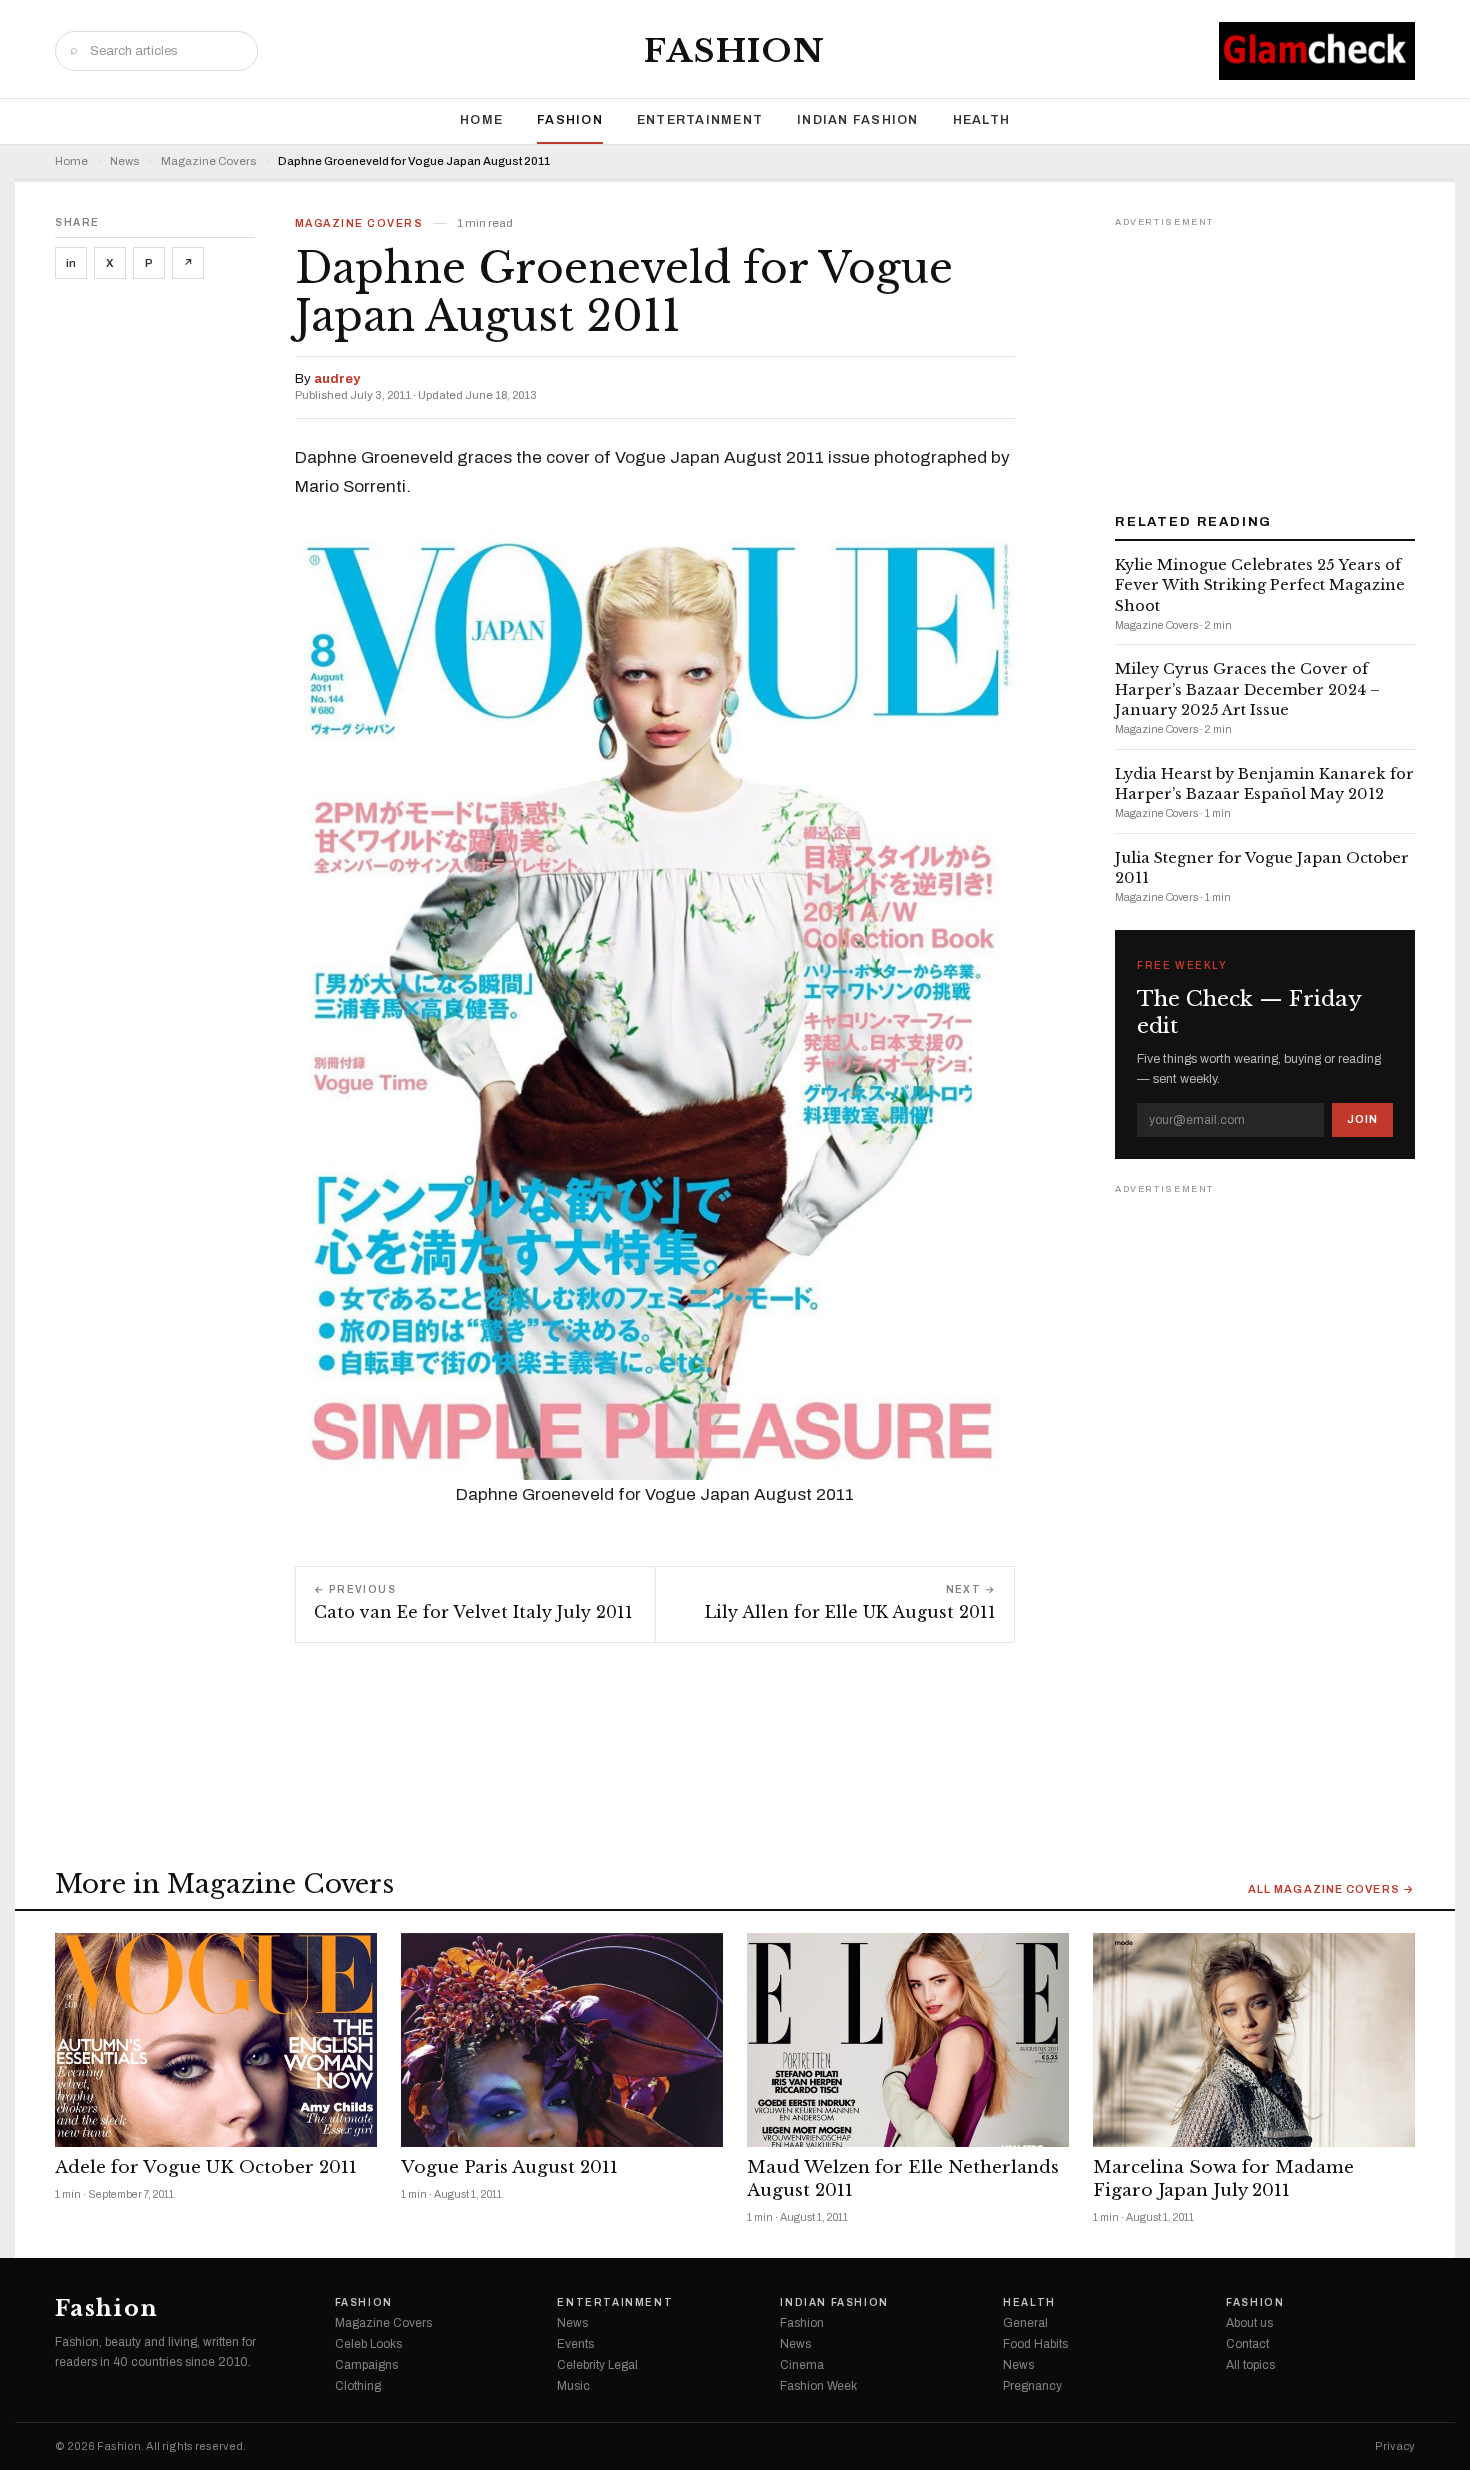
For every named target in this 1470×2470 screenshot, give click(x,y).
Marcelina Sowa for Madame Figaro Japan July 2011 (1223, 2179)
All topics (1250, 2365)
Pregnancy (1032, 2386)
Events (575, 2344)
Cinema (802, 2365)
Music (573, 2386)
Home (481, 120)
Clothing (358, 2386)
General (1025, 2323)
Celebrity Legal (597, 2365)
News (124, 161)
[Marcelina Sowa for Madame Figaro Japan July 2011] (1254, 2040)
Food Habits (1035, 2344)
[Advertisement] (1265, 358)
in (71, 263)
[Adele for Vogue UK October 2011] (216, 2040)
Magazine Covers (208, 161)
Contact (1247, 2344)
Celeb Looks (368, 2344)
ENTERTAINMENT (700, 120)
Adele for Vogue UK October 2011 (206, 2167)
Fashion (735, 51)
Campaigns (366, 2365)
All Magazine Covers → (1331, 1889)
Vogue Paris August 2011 (509, 2167)
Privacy (1395, 2446)
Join (1362, 1119)
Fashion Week (818, 2386)
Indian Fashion (858, 120)
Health (982, 120)
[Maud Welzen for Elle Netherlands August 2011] (908, 2040)
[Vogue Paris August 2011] (562, 2040)
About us (1249, 2323)
